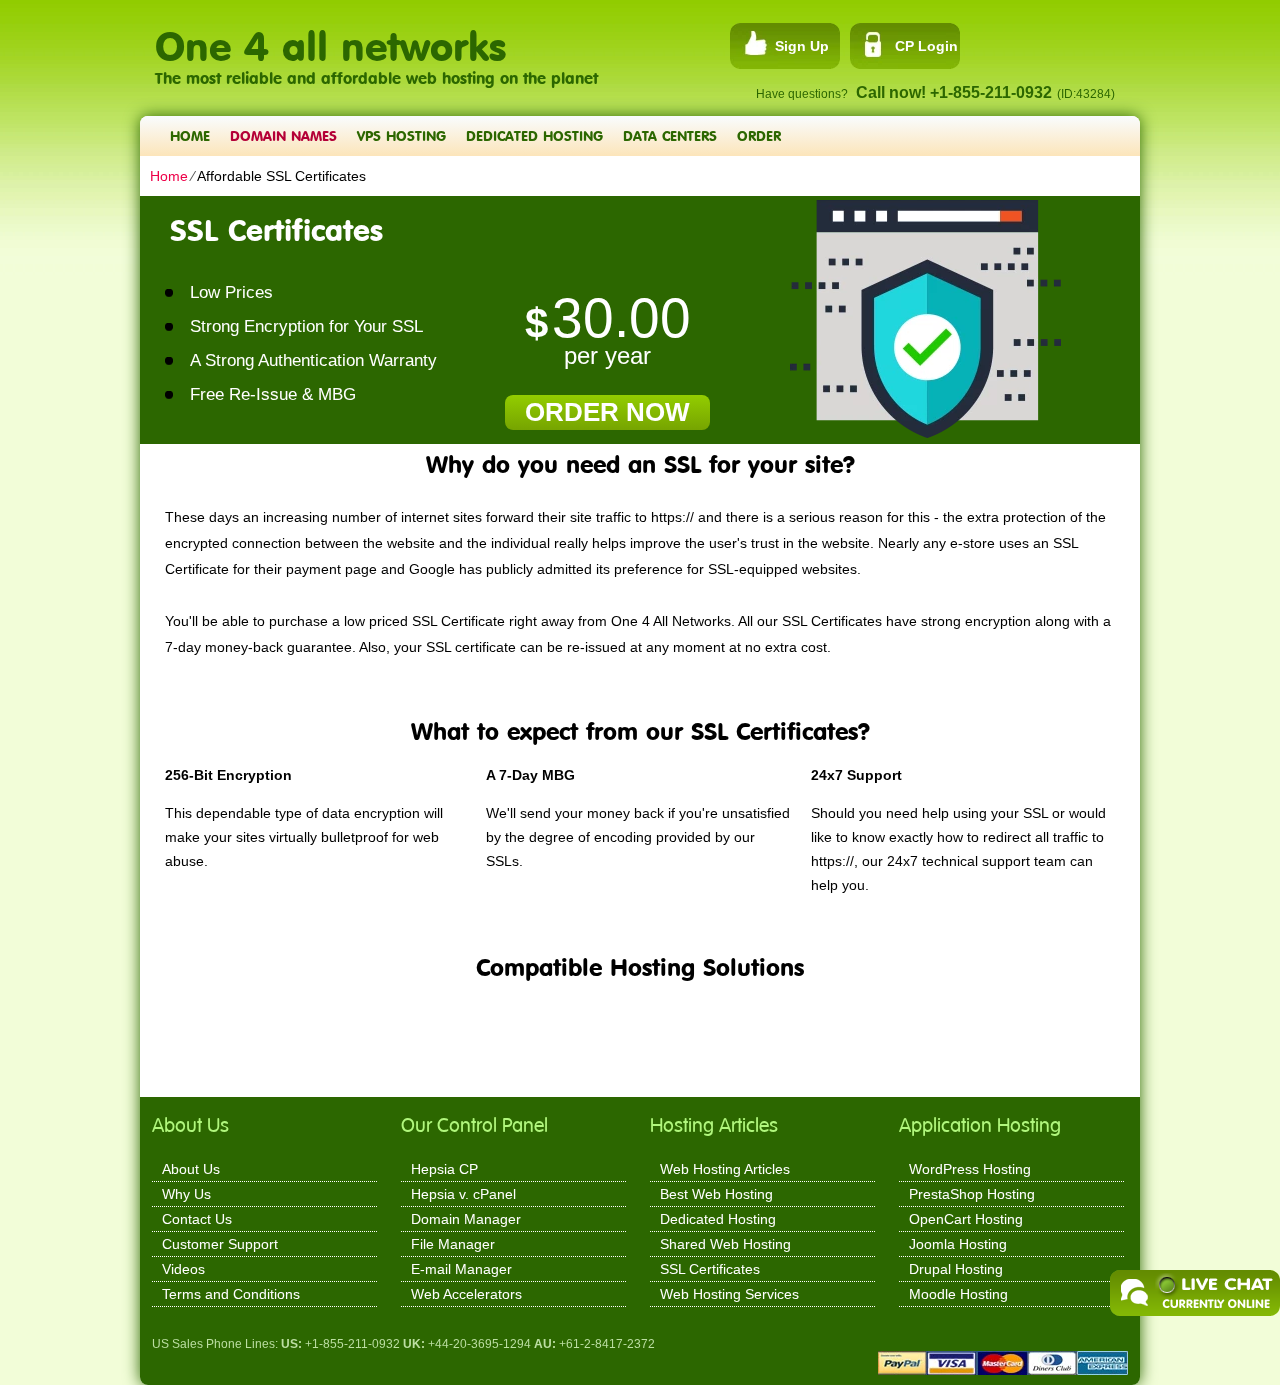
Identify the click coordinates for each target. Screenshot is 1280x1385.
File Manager (453, 1244)
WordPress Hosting (970, 1169)
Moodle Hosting (958, 1294)
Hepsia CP (444, 1169)
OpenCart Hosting (966, 1219)
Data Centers (670, 135)
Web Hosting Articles (725, 1169)
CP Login (926, 46)
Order (759, 135)
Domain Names (283, 135)
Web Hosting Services (729, 1294)
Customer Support (220, 1244)
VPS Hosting (401, 135)
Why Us (186, 1194)
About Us (191, 1169)
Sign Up (802, 46)
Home (190, 135)
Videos (183, 1269)
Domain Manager (466, 1219)
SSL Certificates (710, 1269)
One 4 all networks (330, 35)
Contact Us (197, 1219)
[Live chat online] (1195, 1293)
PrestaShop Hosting (972, 1194)
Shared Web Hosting (725, 1244)
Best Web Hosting (716, 1194)
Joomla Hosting (958, 1244)
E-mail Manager (461, 1269)
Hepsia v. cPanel (463, 1194)
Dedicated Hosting (534, 135)
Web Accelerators (466, 1294)
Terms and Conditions (231, 1294)
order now (607, 412)
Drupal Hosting (956, 1269)
